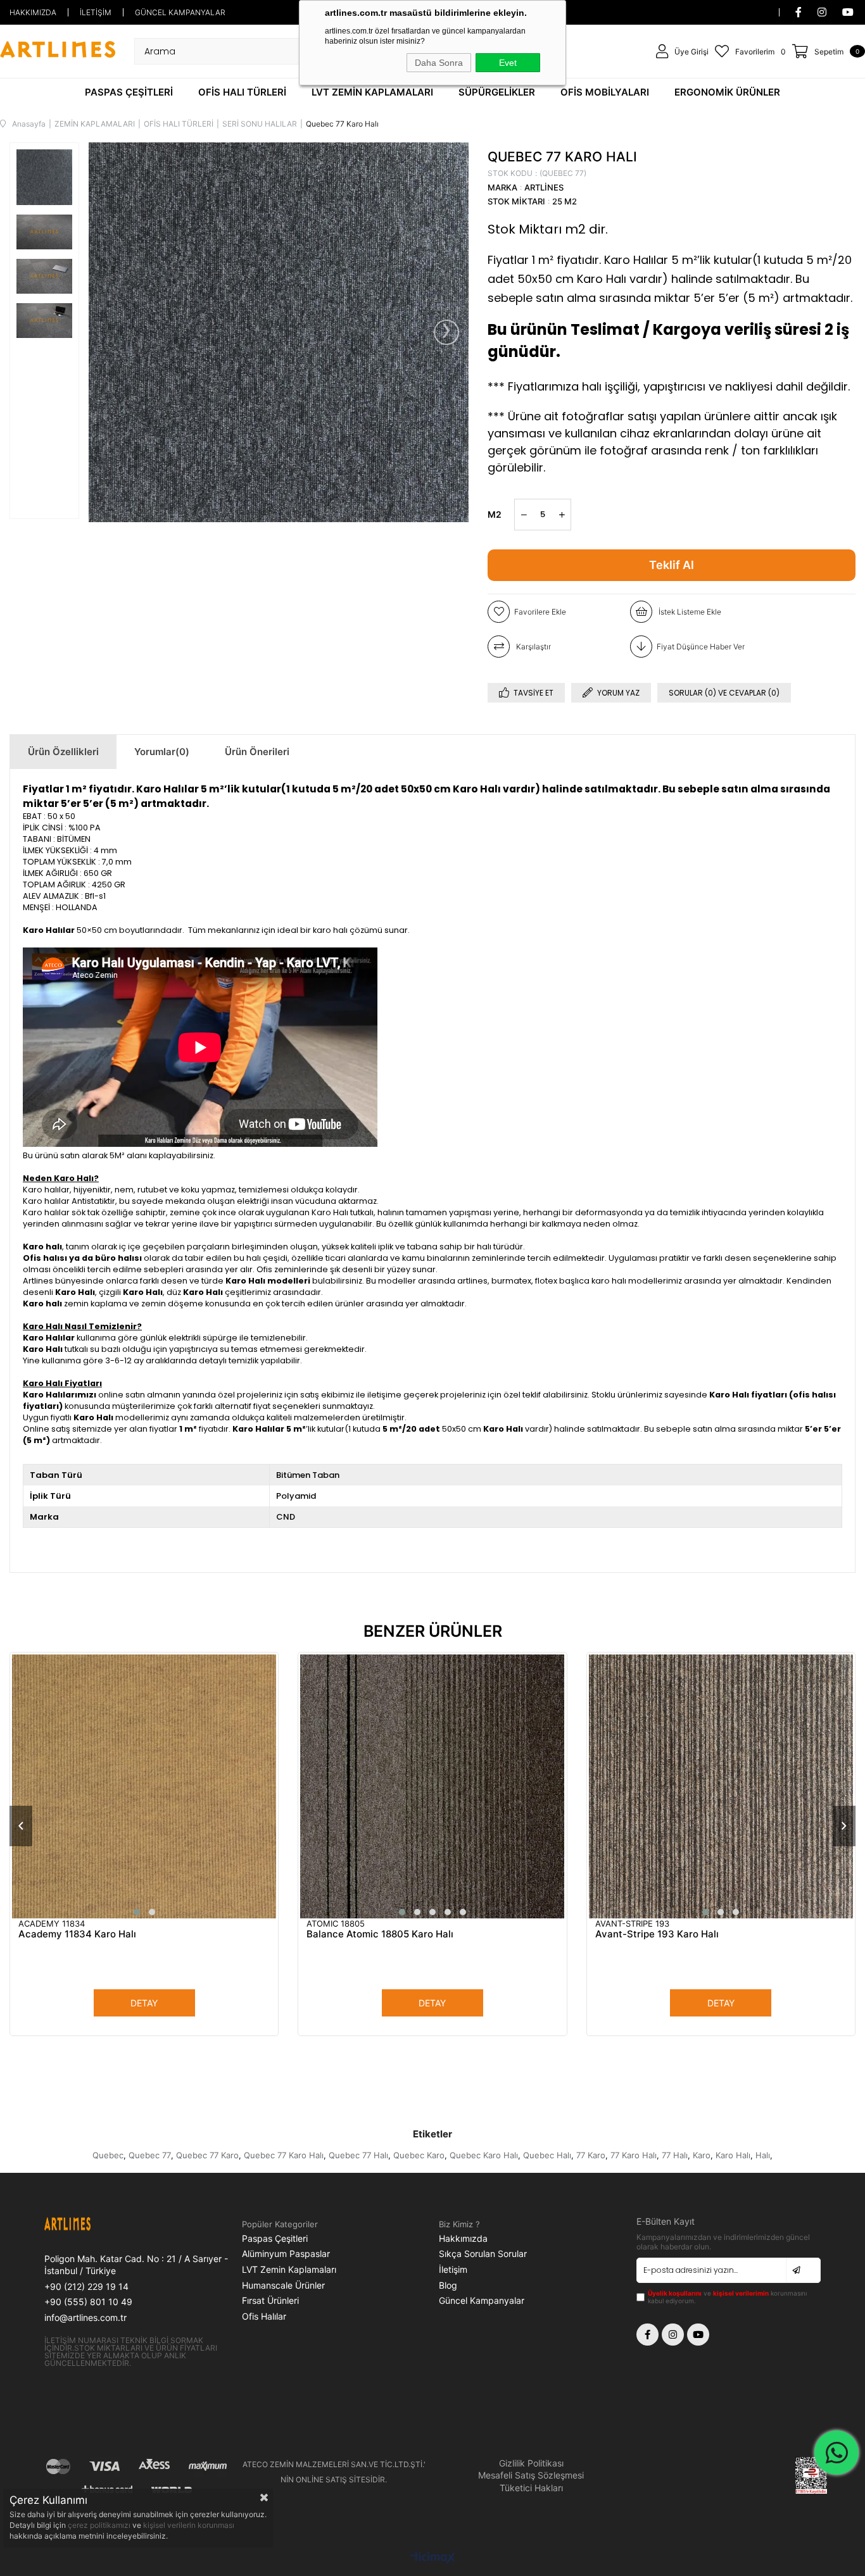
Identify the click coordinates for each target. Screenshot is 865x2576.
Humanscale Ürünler (283, 2285)
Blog (448, 2285)
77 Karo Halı (634, 2155)
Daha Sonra (439, 63)
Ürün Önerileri (257, 752)
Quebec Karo (419, 2155)
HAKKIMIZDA (33, 12)
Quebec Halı (547, 2155)
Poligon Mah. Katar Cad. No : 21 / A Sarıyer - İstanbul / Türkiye (136, 2265)
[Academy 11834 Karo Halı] (144, 1786)
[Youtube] (698, 2335)
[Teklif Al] (672, 565)
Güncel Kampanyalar (482, 2300)
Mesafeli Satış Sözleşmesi (531, 2475)
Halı (763, 2155)
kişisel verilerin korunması (189, 2525)
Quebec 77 (150, 2155)
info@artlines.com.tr (85, 2317)
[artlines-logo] (91, 2225)
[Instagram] (673, 2335)
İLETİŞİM (96, 12)
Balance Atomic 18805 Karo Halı (380, 1934)
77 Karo (591, 2155)
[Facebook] (647, 2335)
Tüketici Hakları (531, 2488)
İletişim (453, 2269)
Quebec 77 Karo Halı (284, 2155)
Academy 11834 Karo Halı (77, 1934)
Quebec (108, 2155)
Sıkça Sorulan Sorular (483, 2254)
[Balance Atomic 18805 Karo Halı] (432, 1786)
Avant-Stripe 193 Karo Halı (657, 1934)
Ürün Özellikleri (63, 752)
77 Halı (675, 2155)
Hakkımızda (463, 2238)
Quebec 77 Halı (358, 2155)
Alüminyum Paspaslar (286, 2254)
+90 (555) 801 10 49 (88, 2302)
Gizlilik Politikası (531, 2463)
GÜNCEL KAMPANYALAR (180, 12)
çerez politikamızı (100, 2525)
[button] (137, 1912)
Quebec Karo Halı (484, 2155)
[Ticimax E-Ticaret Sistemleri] (433, 2559)
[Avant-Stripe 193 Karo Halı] (721, 1786)
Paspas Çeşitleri (275, 2238)
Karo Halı (733, 2155)
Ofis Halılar (264, 2316)
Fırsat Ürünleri (270, 2300)
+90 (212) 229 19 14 (86, 2286)
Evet (508, 63)
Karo (702, 2155)
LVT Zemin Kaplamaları (289, 2269)
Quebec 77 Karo (207, 2155)
